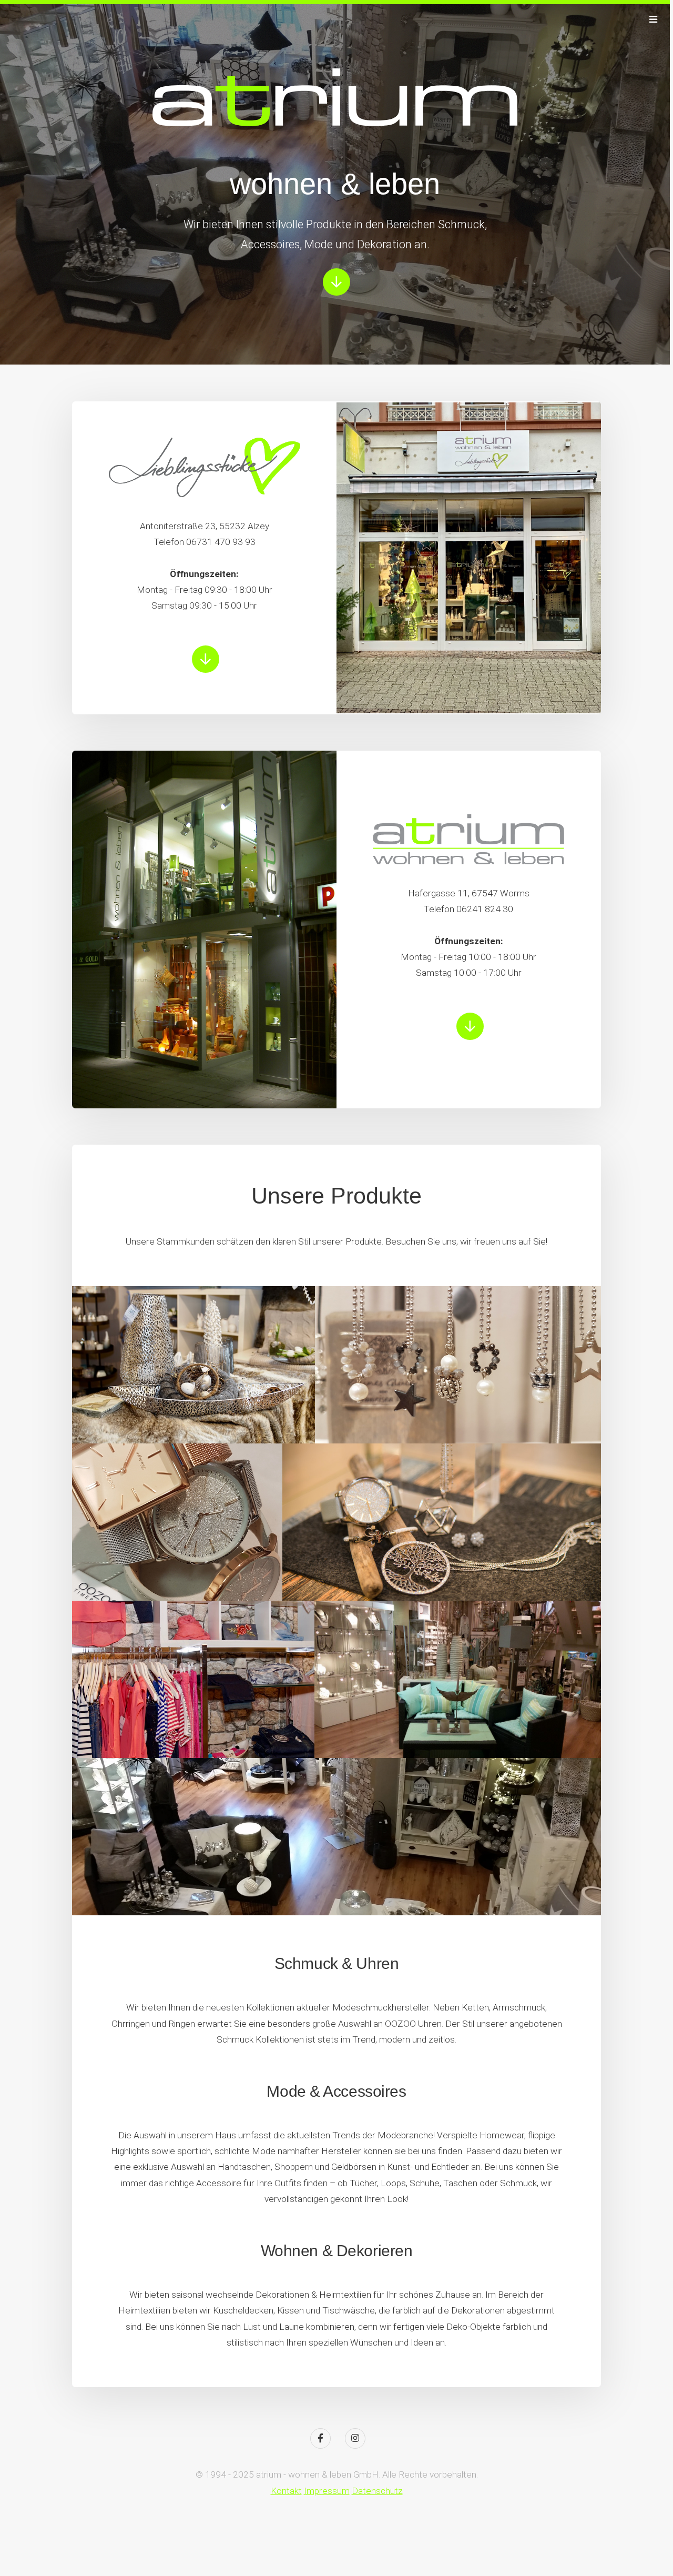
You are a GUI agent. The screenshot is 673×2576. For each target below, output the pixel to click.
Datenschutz (377, 2491)
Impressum (327, 2491)
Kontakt (286, 2491)
